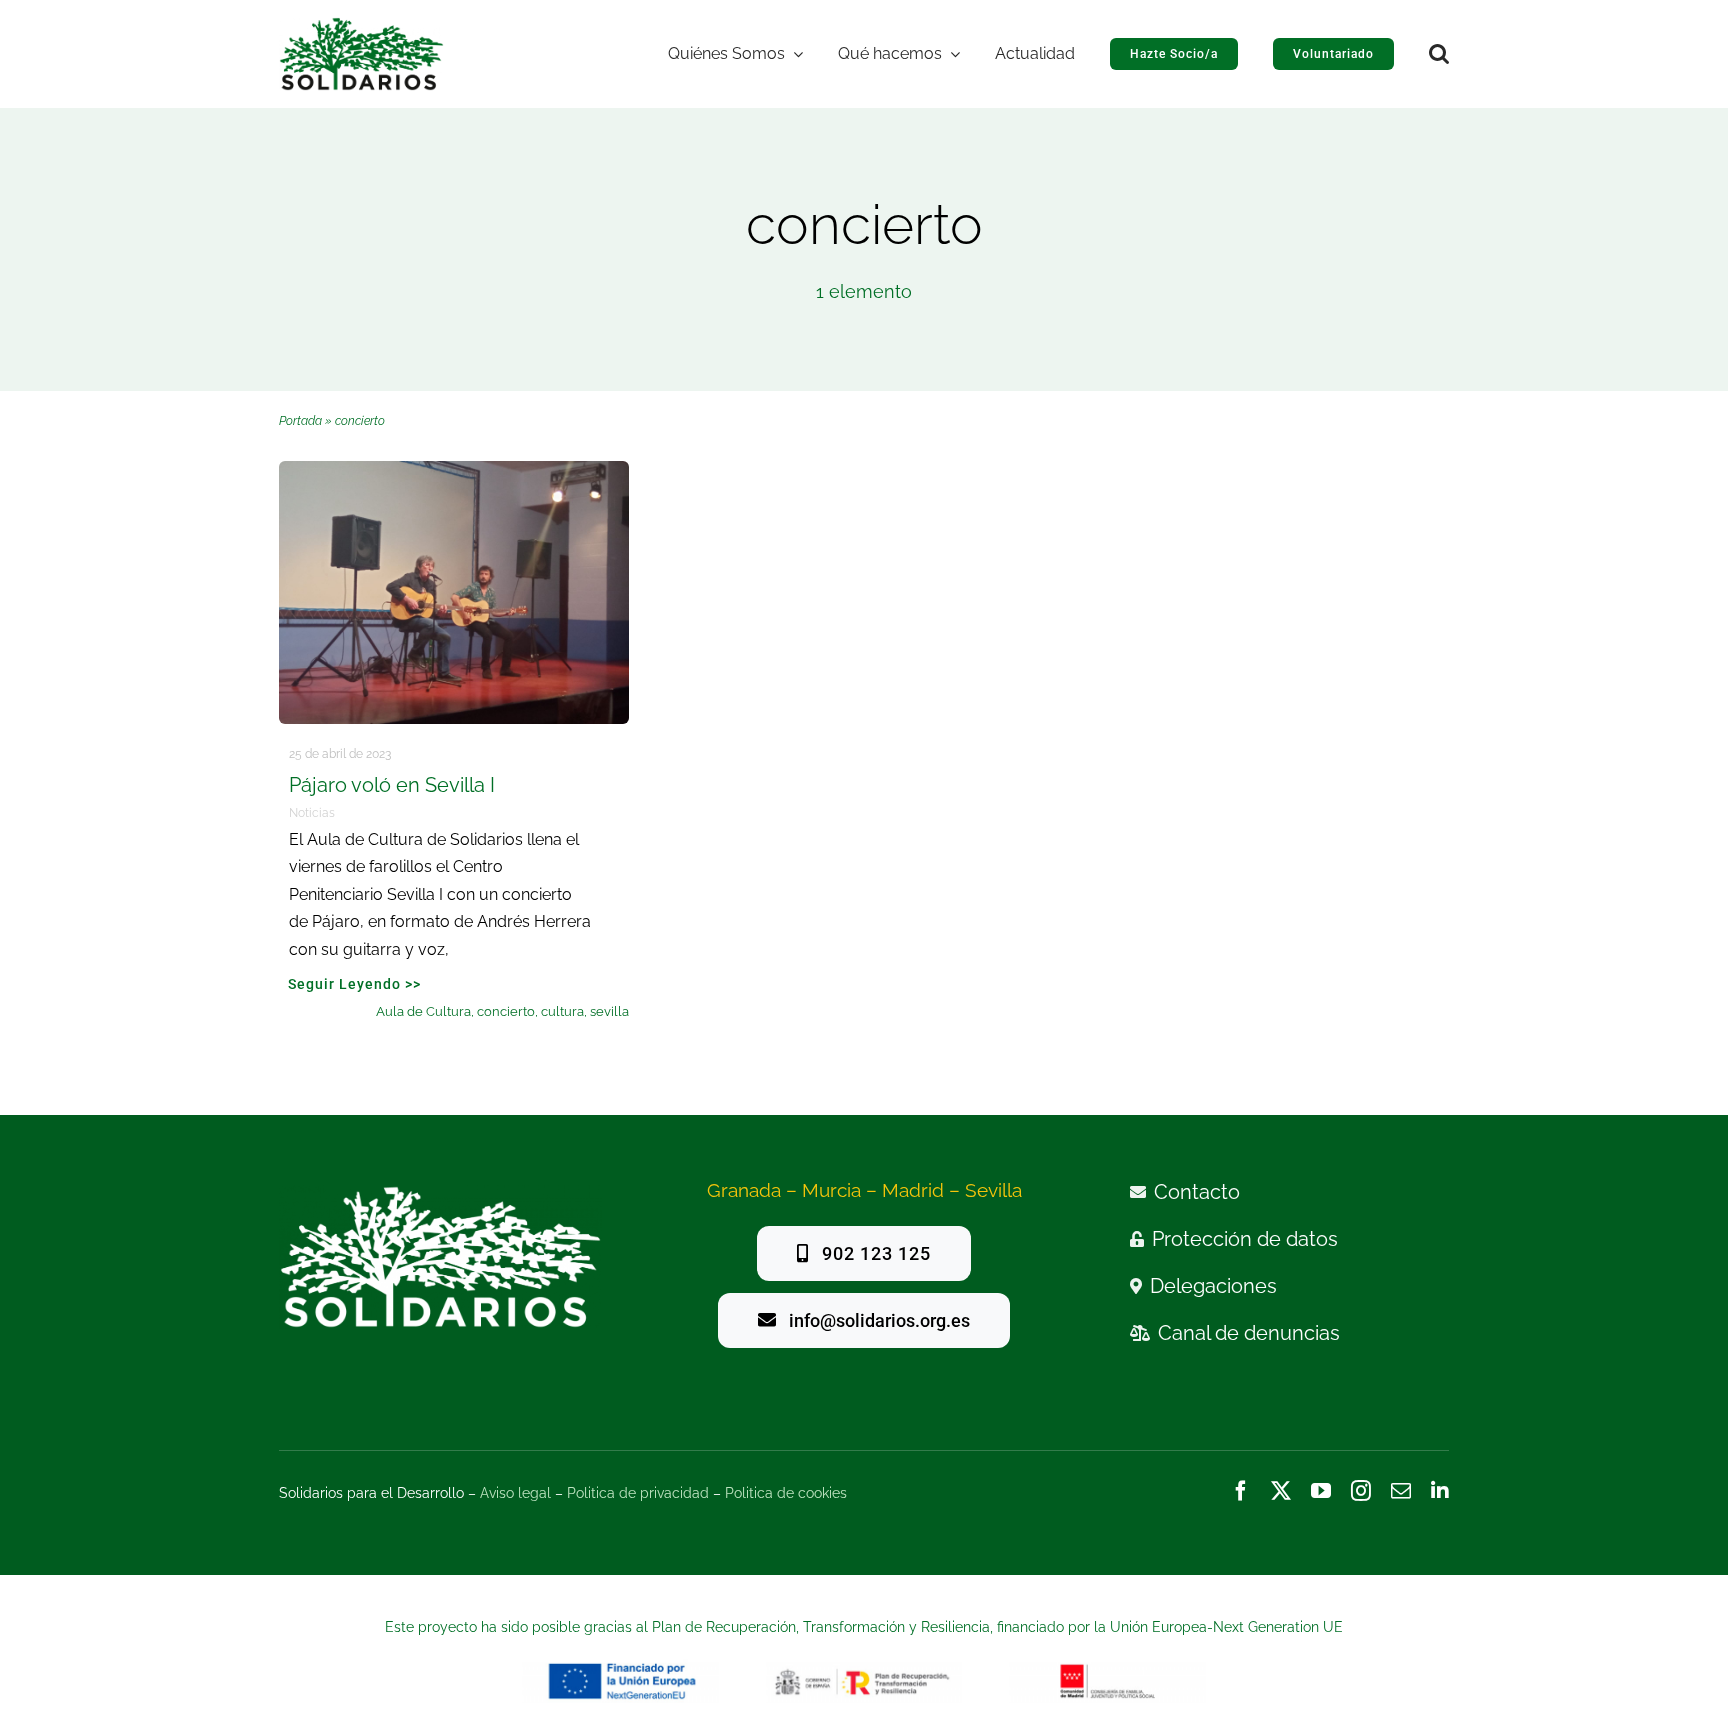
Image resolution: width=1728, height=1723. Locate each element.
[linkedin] (1440, 1491)
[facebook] (1241, 1491)
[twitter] (1281, 1491)
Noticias (312, 813)
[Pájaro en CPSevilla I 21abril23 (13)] (454, 470)
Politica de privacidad (638, 1493)
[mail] (1401, 1491)
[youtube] (1321, 1491)
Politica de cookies (786, 1493)
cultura (562, 1011)
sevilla (609, 1011)
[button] (1439, 54)
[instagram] (1361, 1491)
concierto (506, 1011)
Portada (300, 421)
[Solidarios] (361, 26)
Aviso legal (515, 1493)
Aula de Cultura (423, 1011)
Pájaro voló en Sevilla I (392, 785)
